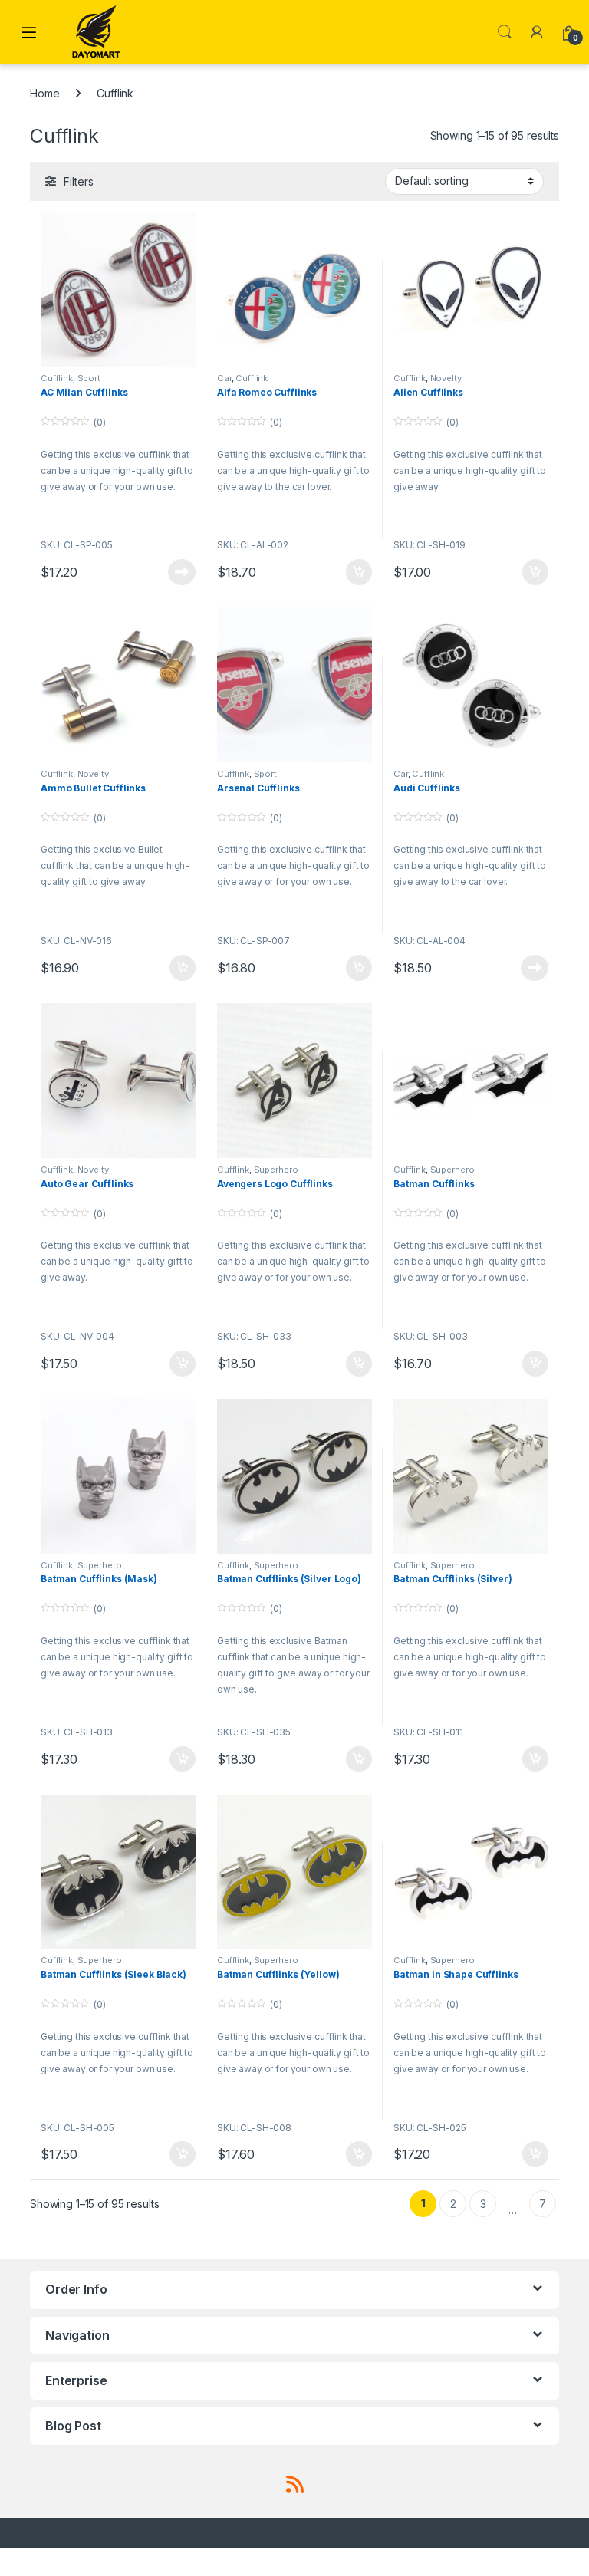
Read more (182, 572)
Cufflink (57, 378)
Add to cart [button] (359, 572)
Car (224, 378)
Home (44, 93)
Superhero (276, 1170)
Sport (89, 378)
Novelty (446, 378)
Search (505, 32)
